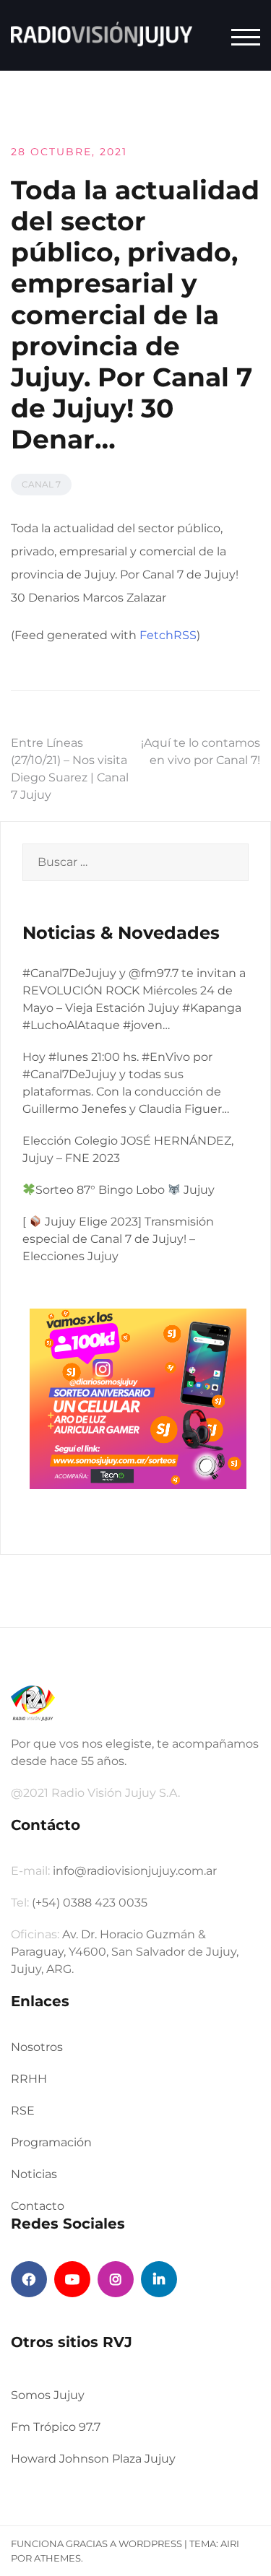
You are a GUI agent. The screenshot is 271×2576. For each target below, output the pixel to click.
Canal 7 (41, 484)
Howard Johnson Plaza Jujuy (93, 2459)
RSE (23, 2111)
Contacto (38, 2206)
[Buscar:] (135, 862)
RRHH (29, 2079)
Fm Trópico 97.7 (56, 2427)
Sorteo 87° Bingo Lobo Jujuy (125, 1190)
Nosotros (37, 2047)
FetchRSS (168, 635)
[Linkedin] (159, 2279)
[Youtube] (72, 2279)
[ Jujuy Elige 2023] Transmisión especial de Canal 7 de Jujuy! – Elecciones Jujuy (118, 1239)
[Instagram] (116, 2279)
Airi (230, 2544)
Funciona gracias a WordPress (96, 2544)
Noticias (34, 2174)
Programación (51, 2142)
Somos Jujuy (48, 2395)
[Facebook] (29, 2279)
